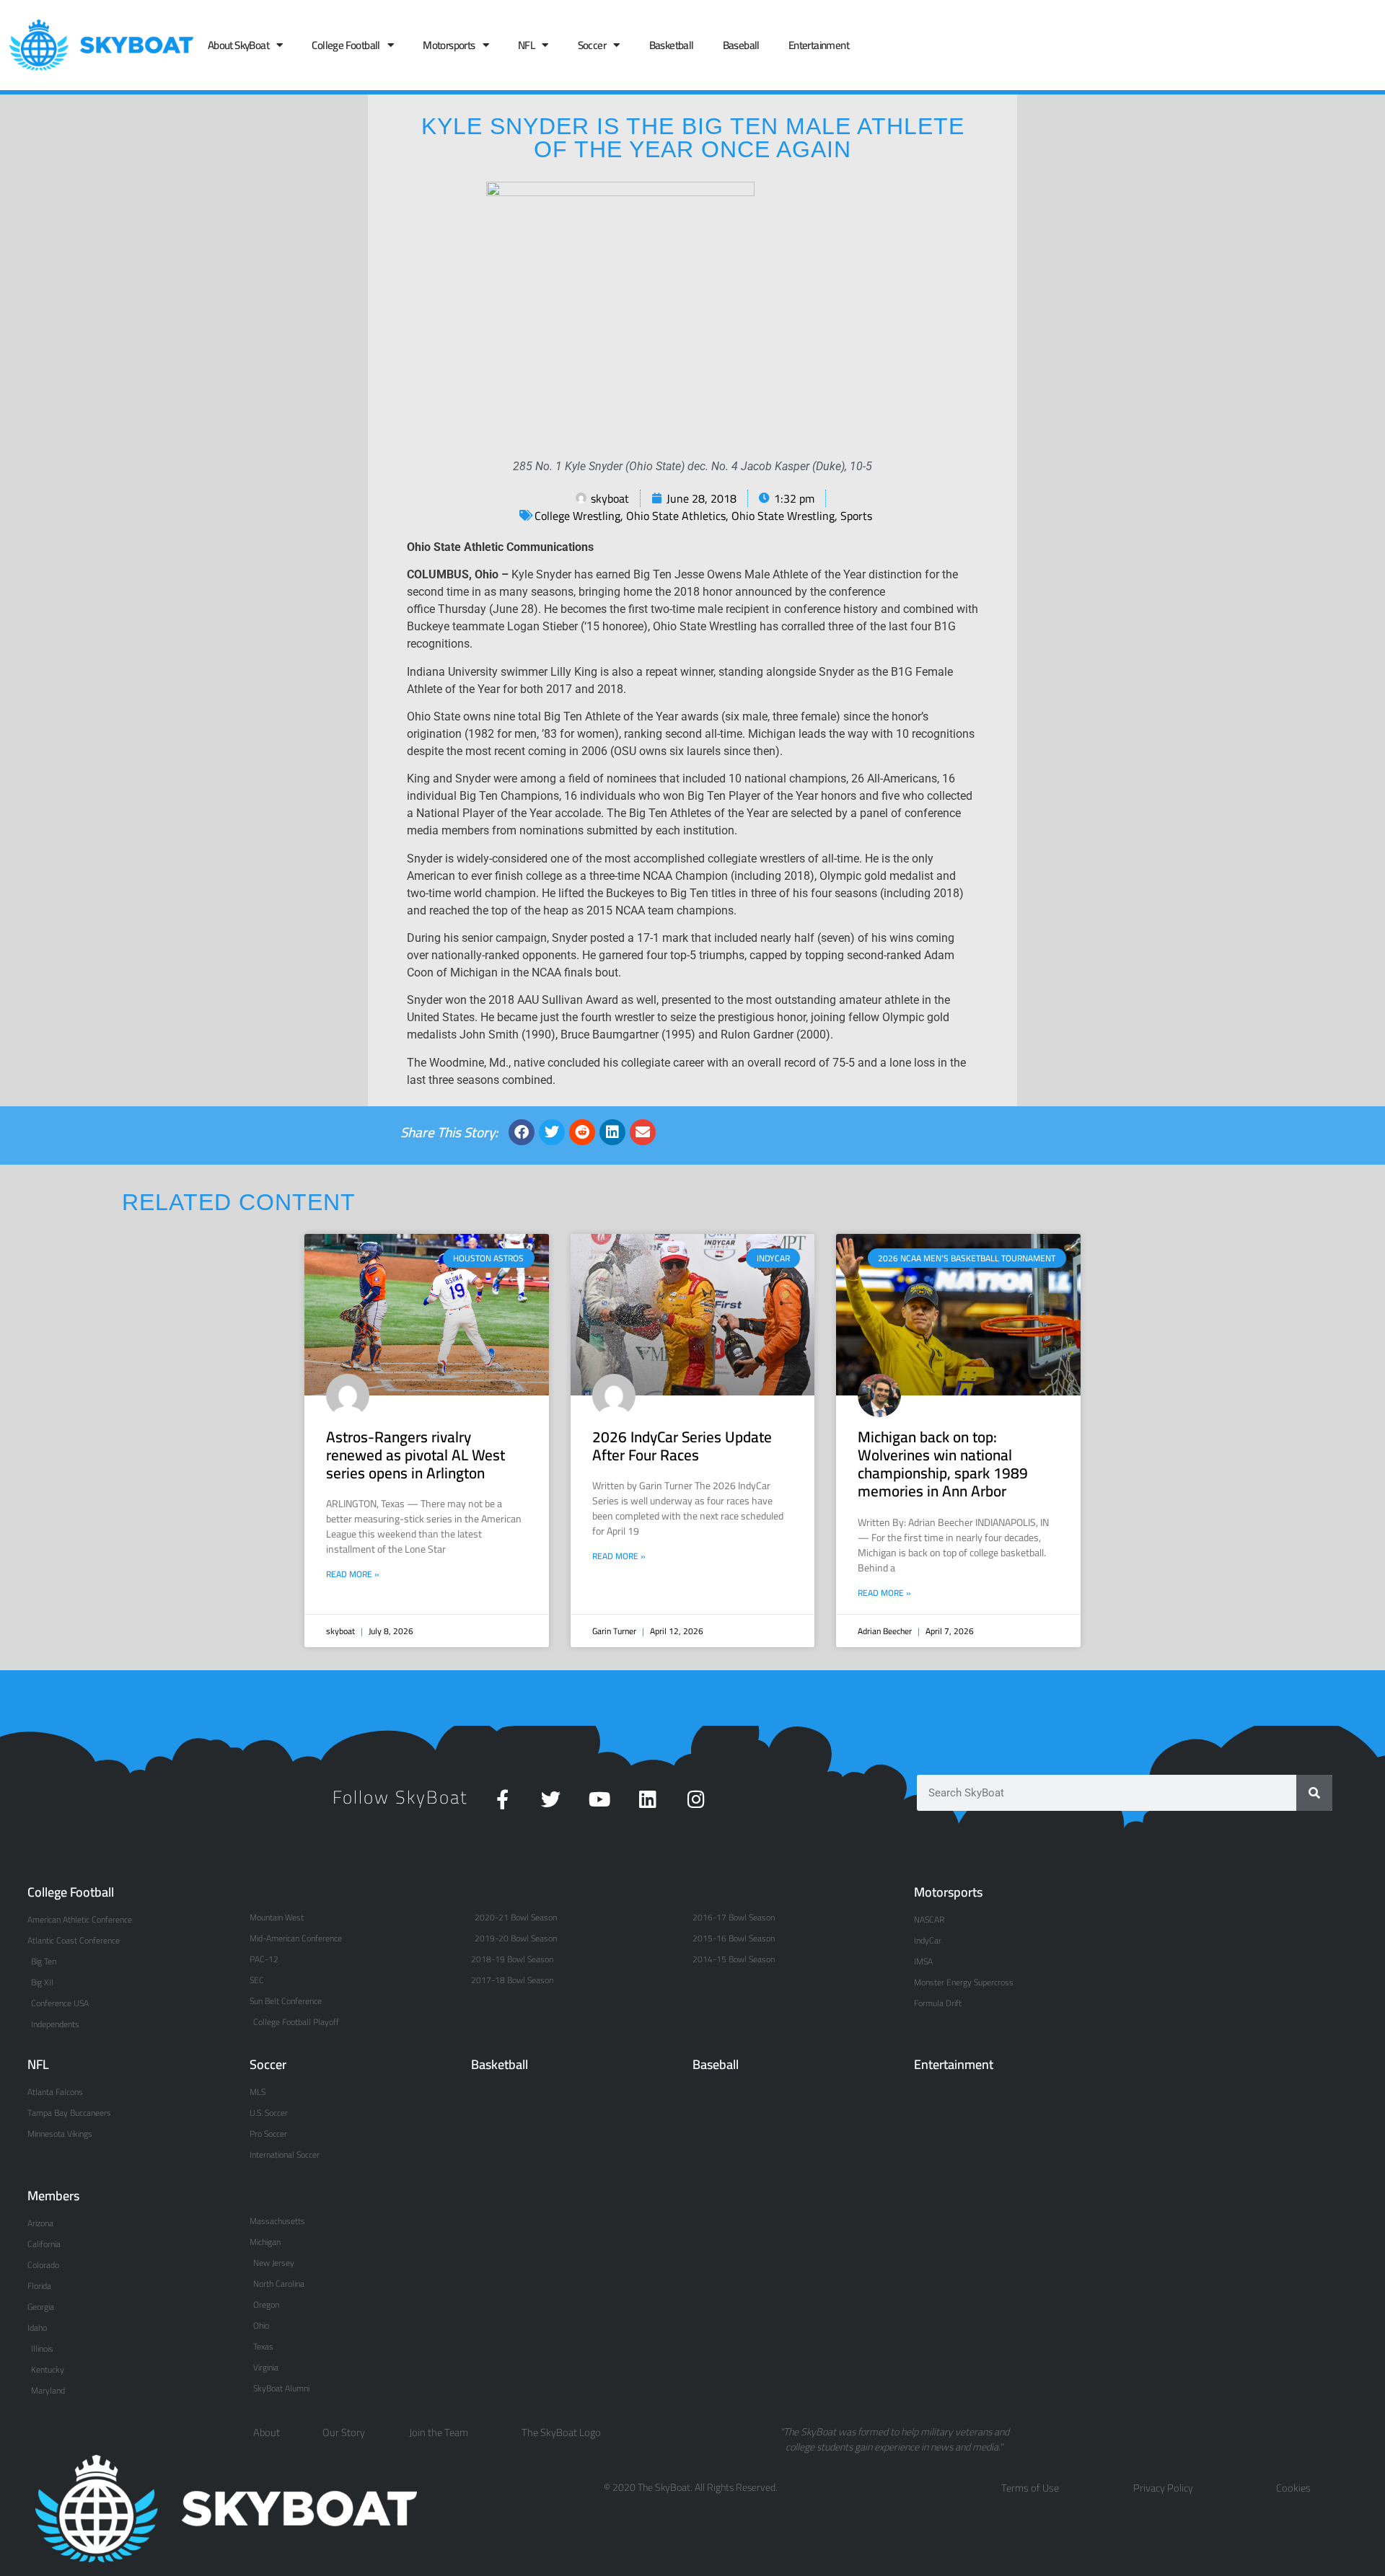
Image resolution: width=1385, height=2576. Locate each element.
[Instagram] (696, 1799)
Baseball (741, 45)
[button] (522, 1132)
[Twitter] (551, 1799)
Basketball (672, 45)
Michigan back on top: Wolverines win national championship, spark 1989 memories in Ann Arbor (943, 1464)
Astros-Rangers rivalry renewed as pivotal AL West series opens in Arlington (415, 1455)
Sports (856, 516)
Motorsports (449, 45)
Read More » (353, 1574)
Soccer (592, 45)
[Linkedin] (647, 1799)
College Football (346, 45)
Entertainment (819, 45)
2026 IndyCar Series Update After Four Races (682, 1446)
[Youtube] (599, 1799)
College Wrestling (577, 516)
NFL (526, 45)
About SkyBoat (238, 45)
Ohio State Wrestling (783, 516)
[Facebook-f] (502, 1799)
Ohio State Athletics (676, 516)
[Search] (1314, 1793)
